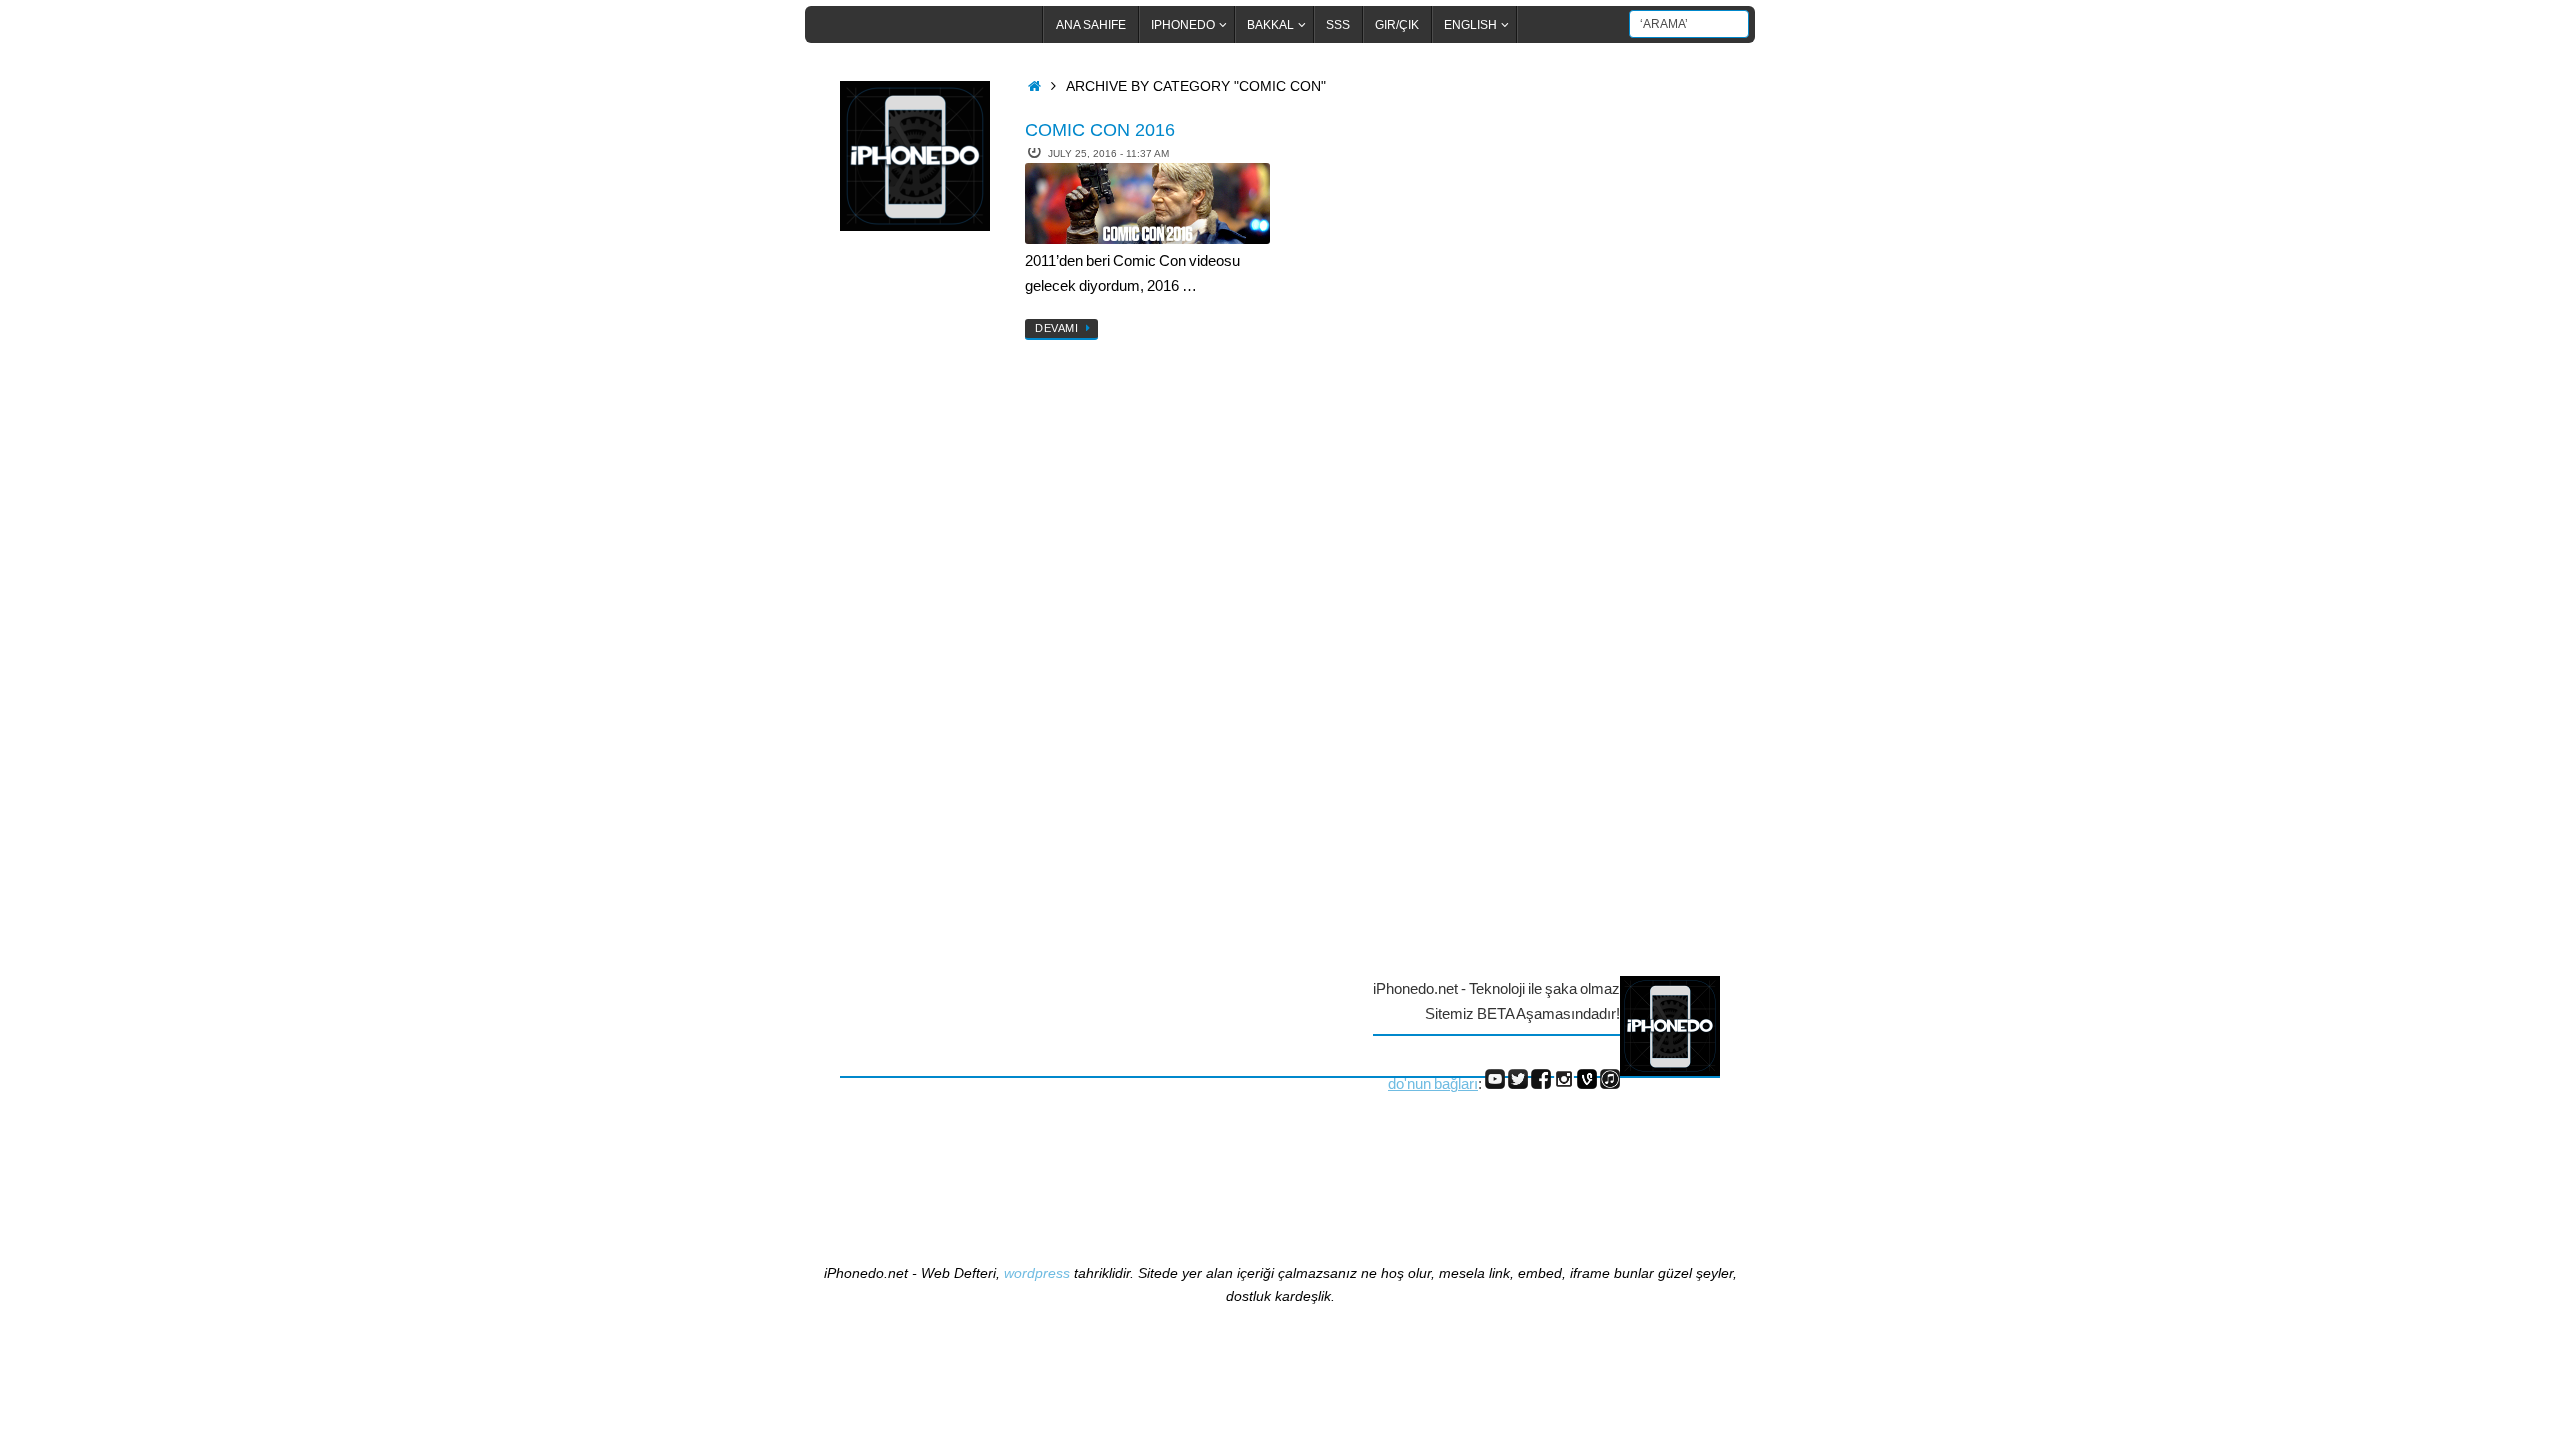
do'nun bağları (1433, 1083)
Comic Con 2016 (1100, 130)
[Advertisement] (920, 573)
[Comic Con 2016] (1147, 203)
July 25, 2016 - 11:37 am (1108, 153)
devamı (1056, 328)
